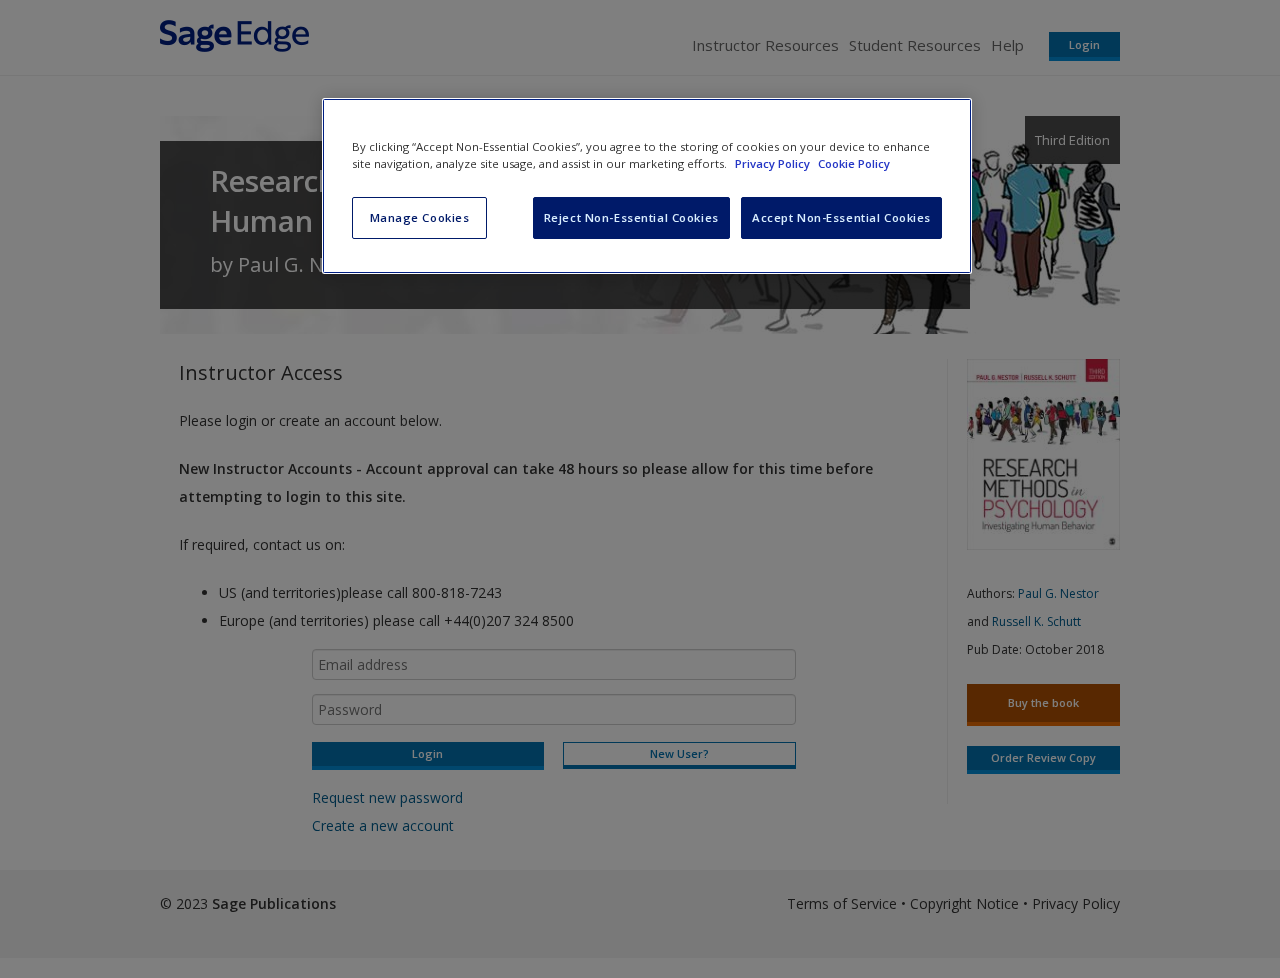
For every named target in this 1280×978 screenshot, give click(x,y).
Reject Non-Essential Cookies (631, 217)
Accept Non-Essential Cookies (841, 217)
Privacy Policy (774, 163)
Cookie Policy (854, 163)
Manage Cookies (420, 217)
